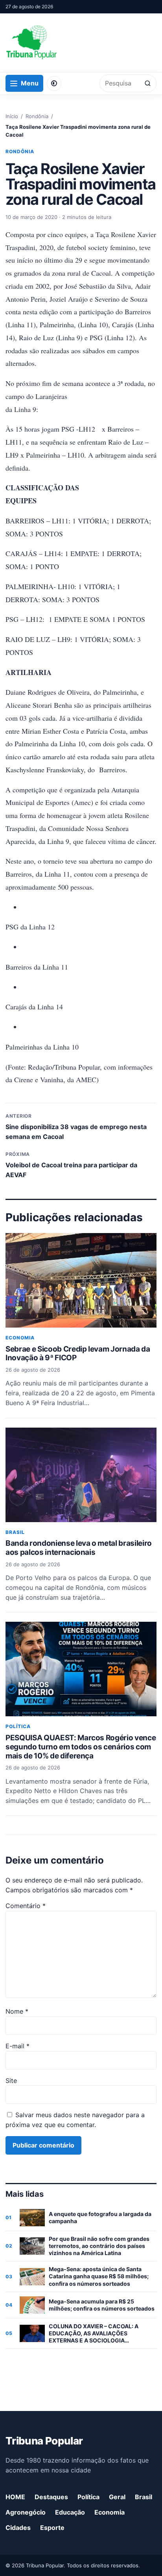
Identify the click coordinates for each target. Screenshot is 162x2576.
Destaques (51, 2497)
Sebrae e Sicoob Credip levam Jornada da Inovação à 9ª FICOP (78, 1354)
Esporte (52, 2528)
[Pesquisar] (148, 83)
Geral (117, 2497)
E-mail (17, 2046)
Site (11, 2081)
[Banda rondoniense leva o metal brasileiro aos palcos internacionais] (81, 1475)
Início (12, 116)
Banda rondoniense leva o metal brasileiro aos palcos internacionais (79, 1548)
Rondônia (37, 116)
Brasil (15, 1532)
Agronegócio (26, 2512)
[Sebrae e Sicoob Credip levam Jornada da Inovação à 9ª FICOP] (81, 1280)
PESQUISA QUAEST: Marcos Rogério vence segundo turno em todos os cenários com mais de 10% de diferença (81, 1747)
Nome (17, 2011)
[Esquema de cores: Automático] (54, 83)
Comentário (26, 1906)
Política (18, 1726)
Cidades (18, 2528)
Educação (70, 2512)
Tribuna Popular (44, 2441)
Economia (20, 1338)
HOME (15, 2497)
